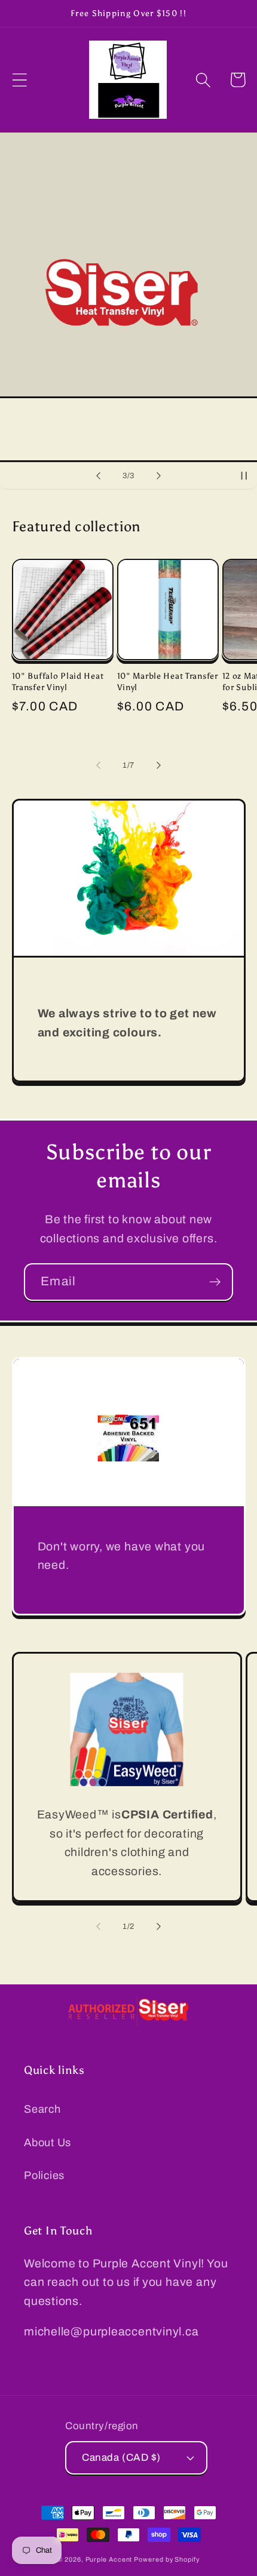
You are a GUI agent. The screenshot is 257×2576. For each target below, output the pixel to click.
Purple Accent (110, 2559)
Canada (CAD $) (121, 2457)
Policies (44, 2175)
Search (42, 2109)
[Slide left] (98, 765)
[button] (19, 80)
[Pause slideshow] (244, 476)
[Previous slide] (98, 476)
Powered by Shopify (166, 2559)
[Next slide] (159, 476)
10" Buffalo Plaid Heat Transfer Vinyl (58, 681)
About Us (48, 2143)
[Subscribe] (215, 1282)
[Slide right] (159, 765)
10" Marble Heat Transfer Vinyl (168, 681)
